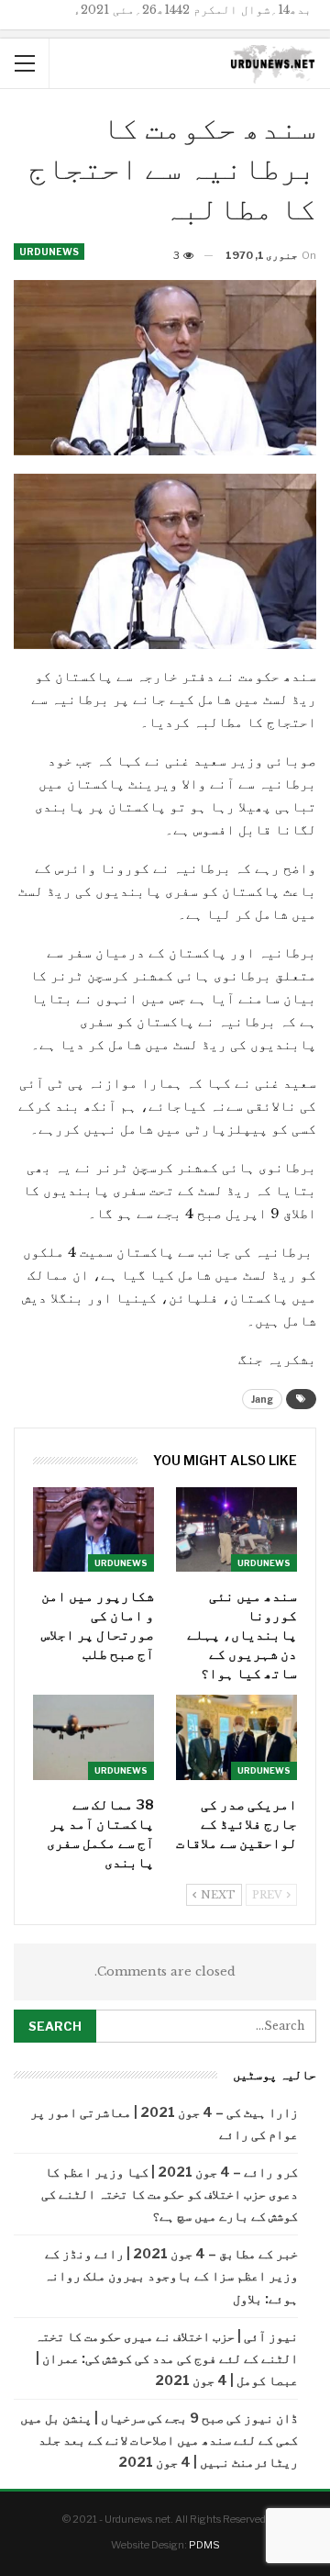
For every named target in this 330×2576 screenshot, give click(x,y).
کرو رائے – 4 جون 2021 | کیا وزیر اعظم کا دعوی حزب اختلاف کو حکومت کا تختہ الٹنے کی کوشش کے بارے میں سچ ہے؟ (170, 2194)
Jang (262, 1399)
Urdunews (49, 252)
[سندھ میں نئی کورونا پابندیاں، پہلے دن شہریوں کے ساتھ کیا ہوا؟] (236, 1529)
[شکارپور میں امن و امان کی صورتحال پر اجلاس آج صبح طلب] (93, 1529)
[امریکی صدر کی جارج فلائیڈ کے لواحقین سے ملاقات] (236, 1737)
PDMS (204, 2545)
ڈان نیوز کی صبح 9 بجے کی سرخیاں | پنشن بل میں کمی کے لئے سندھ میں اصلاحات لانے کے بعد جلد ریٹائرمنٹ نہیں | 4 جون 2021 (159, 2440)
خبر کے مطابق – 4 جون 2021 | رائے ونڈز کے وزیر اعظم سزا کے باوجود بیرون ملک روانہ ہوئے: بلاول (171, 2275)
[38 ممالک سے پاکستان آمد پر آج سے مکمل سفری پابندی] (93, 1737)
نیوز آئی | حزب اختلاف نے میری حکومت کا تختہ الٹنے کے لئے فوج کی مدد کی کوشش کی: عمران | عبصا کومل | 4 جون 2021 (166, 2358)
